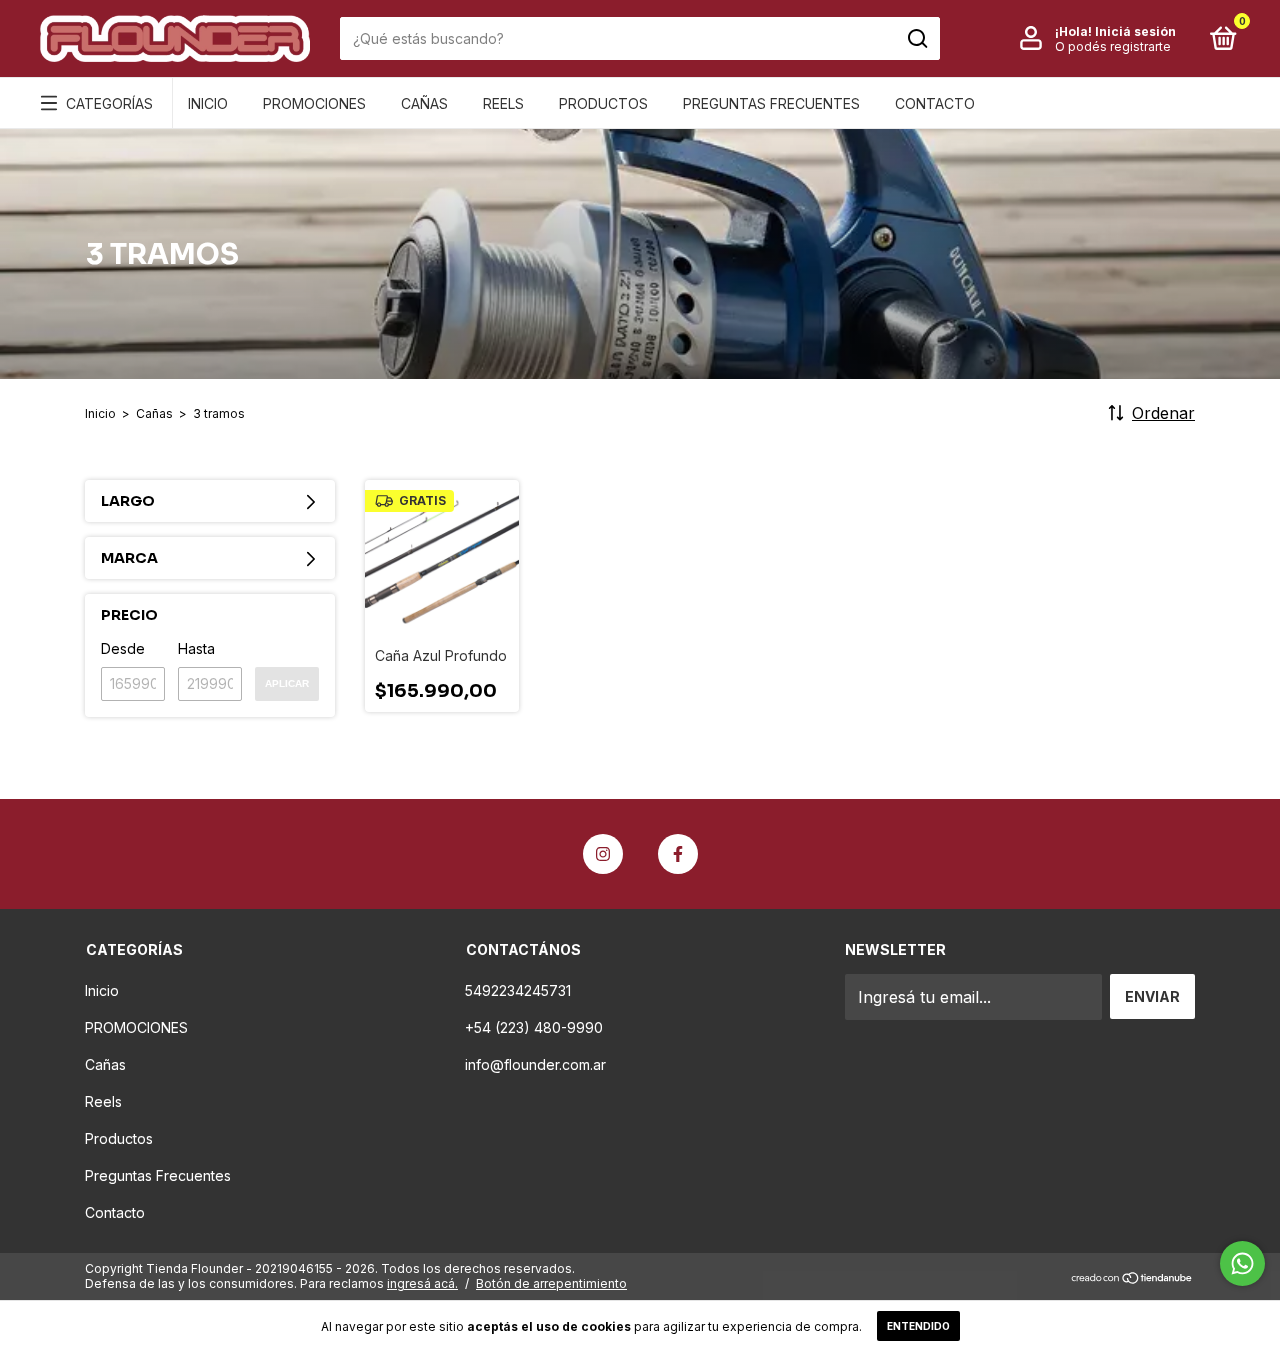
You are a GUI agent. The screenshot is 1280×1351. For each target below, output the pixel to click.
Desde (123, 648)
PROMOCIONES (314, 103)
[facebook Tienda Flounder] (678, 854)
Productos (603, 103)
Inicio (208, 103)
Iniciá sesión (1135, 31)
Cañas (424, 103)
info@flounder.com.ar (535, 1064)
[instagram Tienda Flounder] (603, 854)
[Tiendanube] (1132, 1279)
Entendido (918, 1326)
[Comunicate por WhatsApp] (1242, 1263)
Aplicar (287, 683)
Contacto (935, 103)
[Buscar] (916, 39)
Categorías (109, 103)
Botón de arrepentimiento (551, 1283)
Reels (503, 103)
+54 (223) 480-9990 (534, 1027)
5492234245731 (518, 990)
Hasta (196, 648)
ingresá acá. (422, 1283)
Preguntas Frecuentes (771, 103)
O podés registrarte (1113, 46)
